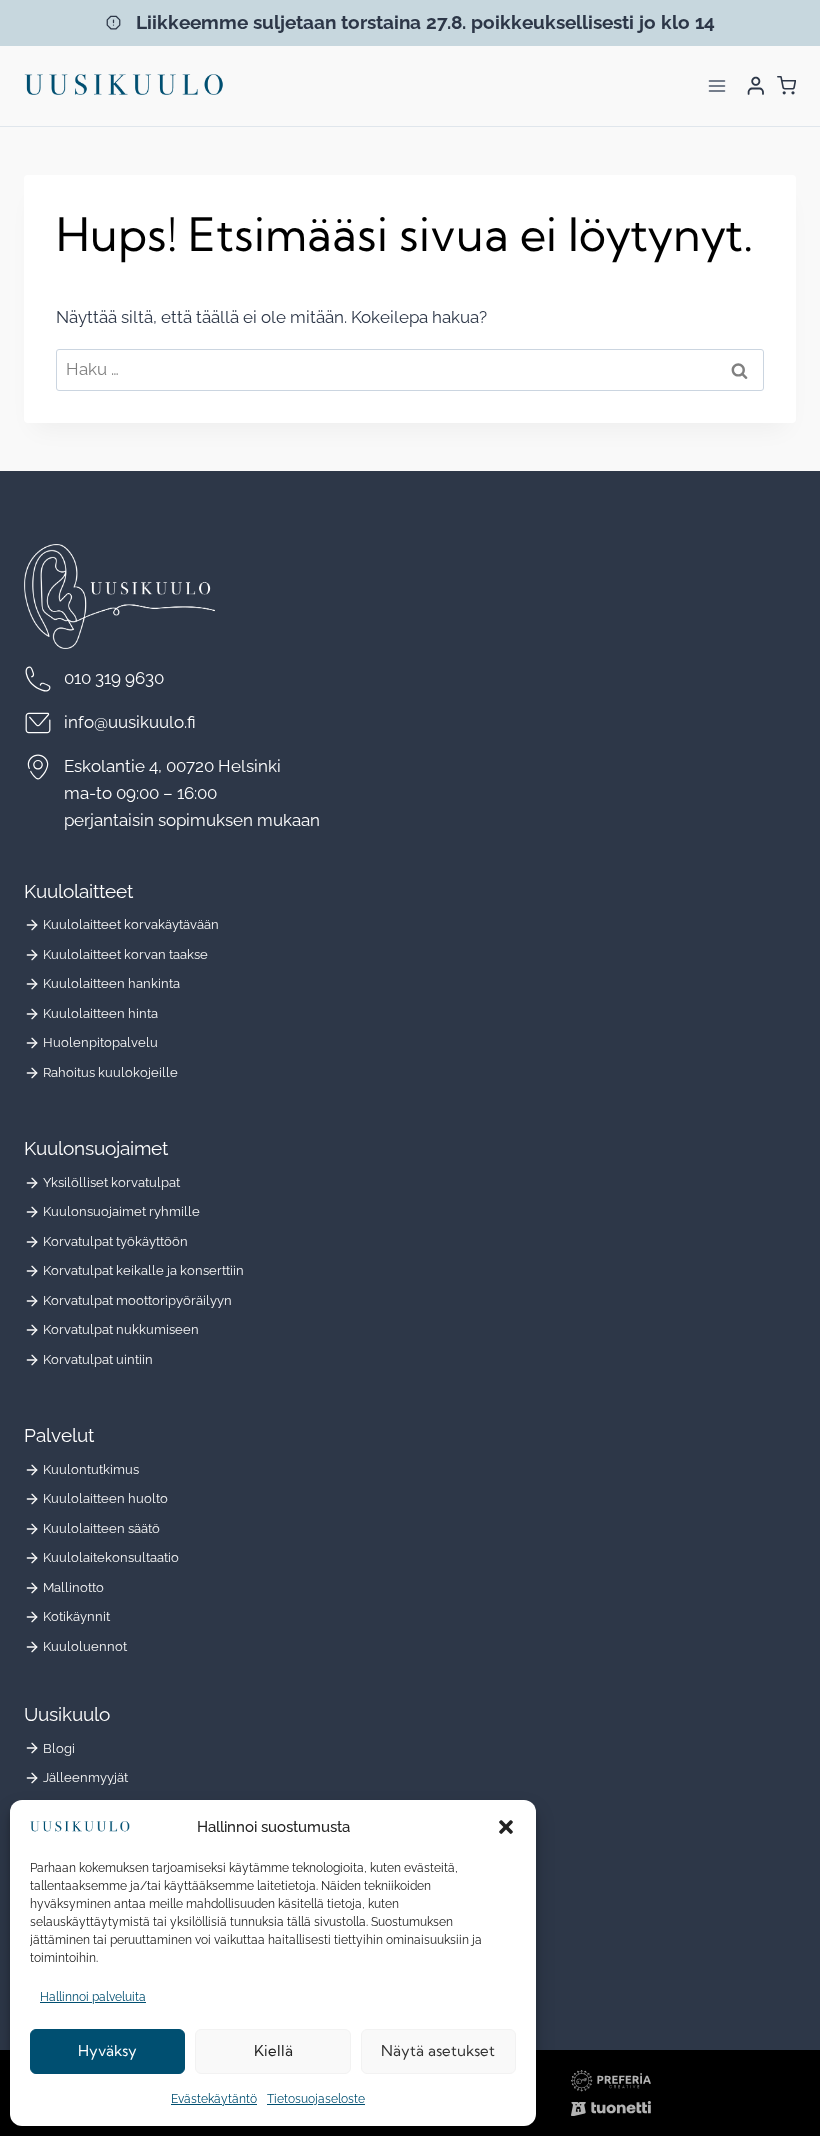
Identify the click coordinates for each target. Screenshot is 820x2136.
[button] (506, 1827)
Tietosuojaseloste (316, 2099)
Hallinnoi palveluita (93, 1997)
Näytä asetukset (438, 2050)
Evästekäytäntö (214, 2099)
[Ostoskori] (786, 85)
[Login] (756, 85)
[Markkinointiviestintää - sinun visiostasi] (611, 2080)
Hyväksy (107, 2050)
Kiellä (273, 2050)
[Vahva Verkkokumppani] (611, 2108)
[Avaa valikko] (716, 85)
